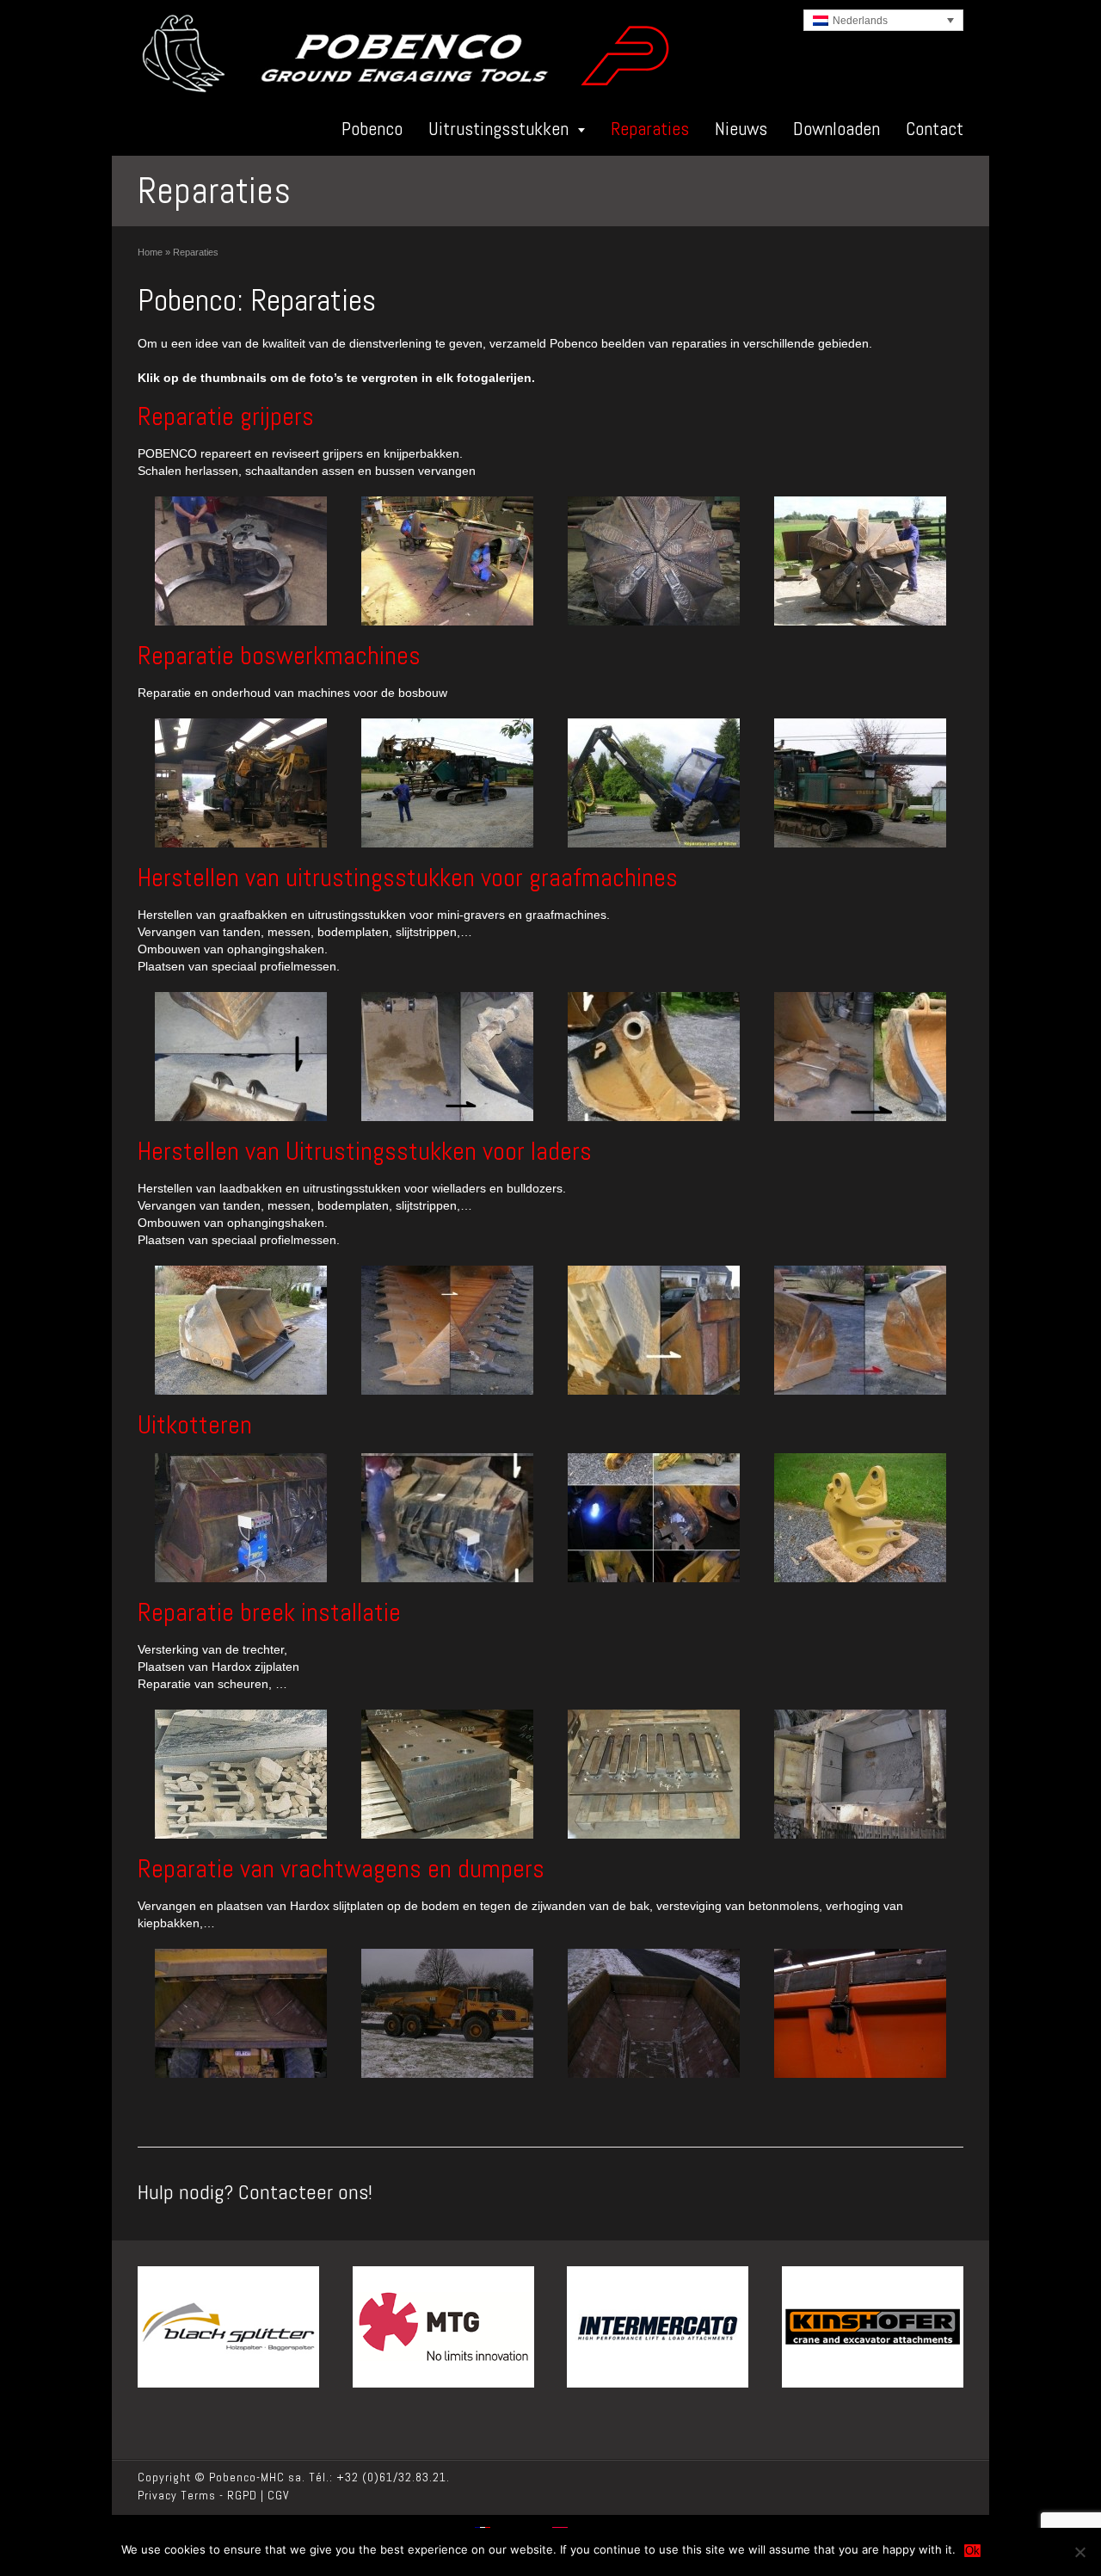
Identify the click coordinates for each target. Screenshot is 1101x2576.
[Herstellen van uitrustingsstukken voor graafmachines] (241, 1057)
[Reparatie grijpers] (241, 561)
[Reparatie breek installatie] (241, 1774)
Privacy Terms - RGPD (197, 2495)
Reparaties (650, 128)
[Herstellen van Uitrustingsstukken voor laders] (241, 1330)
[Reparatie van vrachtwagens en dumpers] (241, 2013)
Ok (972, 2551)
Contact (935, 128)
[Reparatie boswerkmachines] (241, 783)
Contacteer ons (303, 2192)
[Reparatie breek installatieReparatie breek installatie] (654, 1774)
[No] (1079, 2552)
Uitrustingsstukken (498, 128)
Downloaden (837, 128)
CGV (279, 2495)
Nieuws (741, 128)
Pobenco (372, 128)
